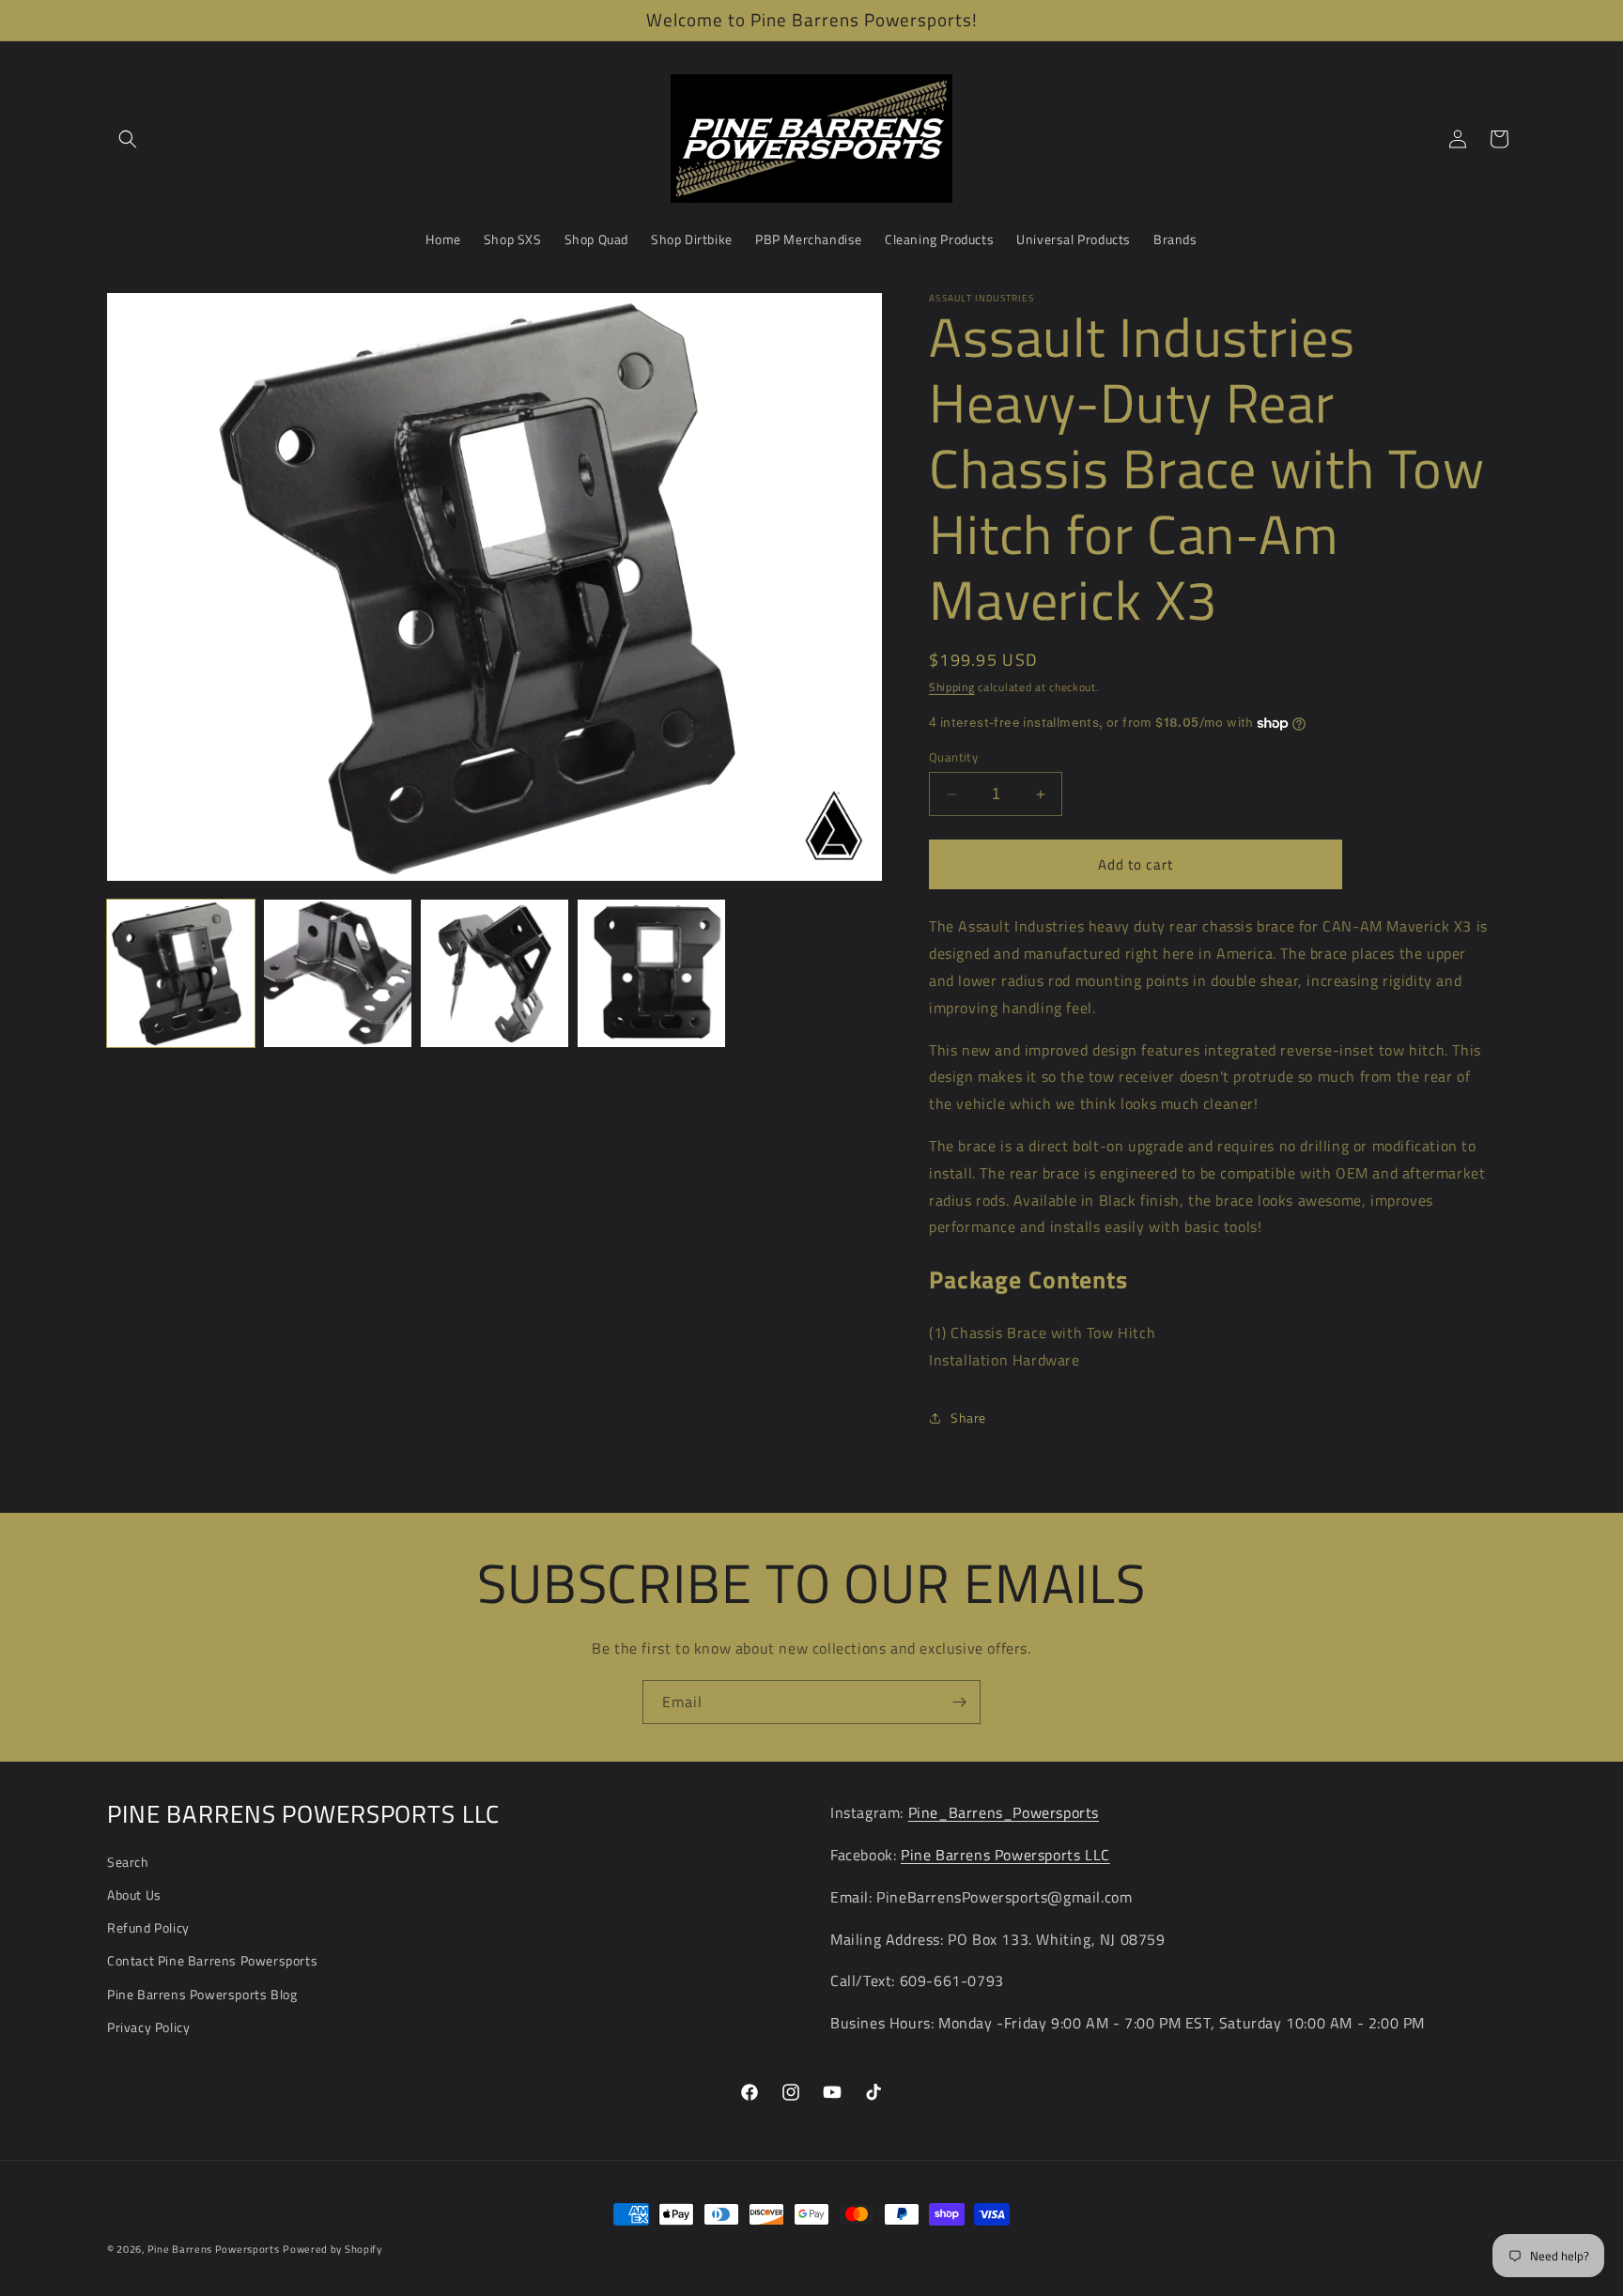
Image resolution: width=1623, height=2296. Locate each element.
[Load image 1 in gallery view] (181, 973)
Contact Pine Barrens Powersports (212, 1960)
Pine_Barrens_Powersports (1004, 1812)
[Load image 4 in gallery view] (651, 973)
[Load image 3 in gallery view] (495, 973)
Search (128, 1862)
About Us (134, 1895)
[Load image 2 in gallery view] (338, 973)
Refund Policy (148, 1927)
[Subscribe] (959, 1702)
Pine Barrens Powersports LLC (1005, 1855)
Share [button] (968, 1418)
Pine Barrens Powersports (214, 2249)
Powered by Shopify (332, 2249)
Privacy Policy (148, 2027)
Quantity (953, 757)
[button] (128, 139)
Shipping (952, 687)
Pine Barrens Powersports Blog (202, 1994)
